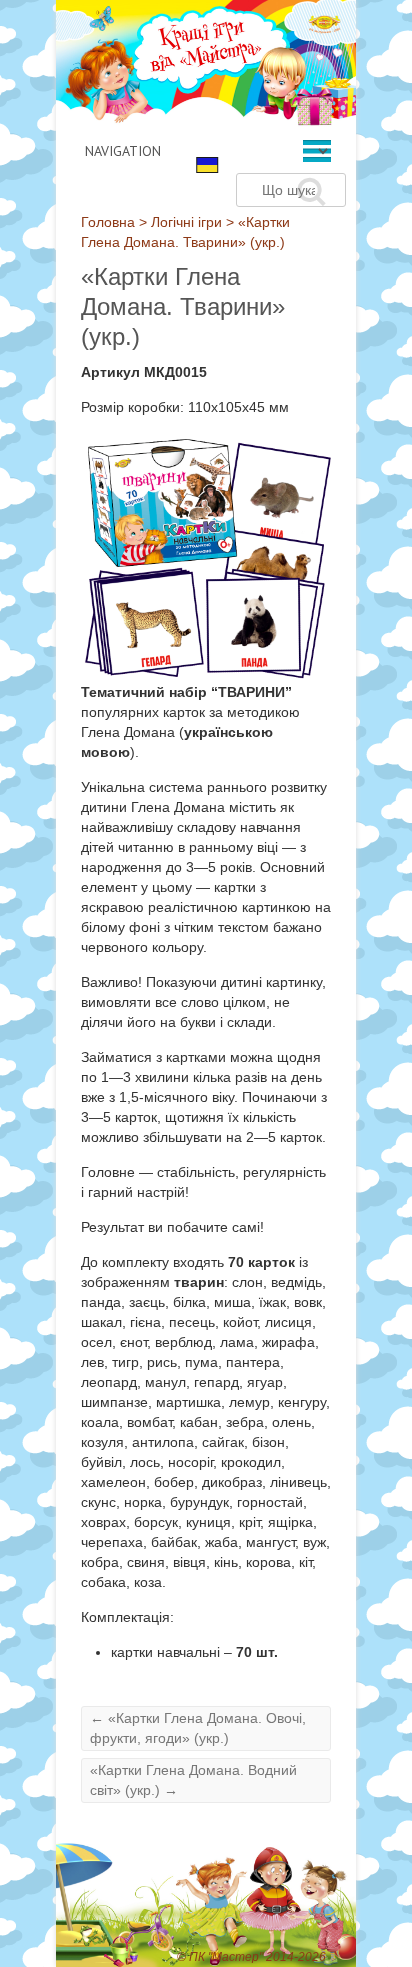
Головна (108, 222)
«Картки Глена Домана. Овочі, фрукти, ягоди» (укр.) (198, 1728)
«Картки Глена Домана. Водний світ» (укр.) (193, 1780)
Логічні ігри (186, 222)
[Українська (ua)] (207, 164)
